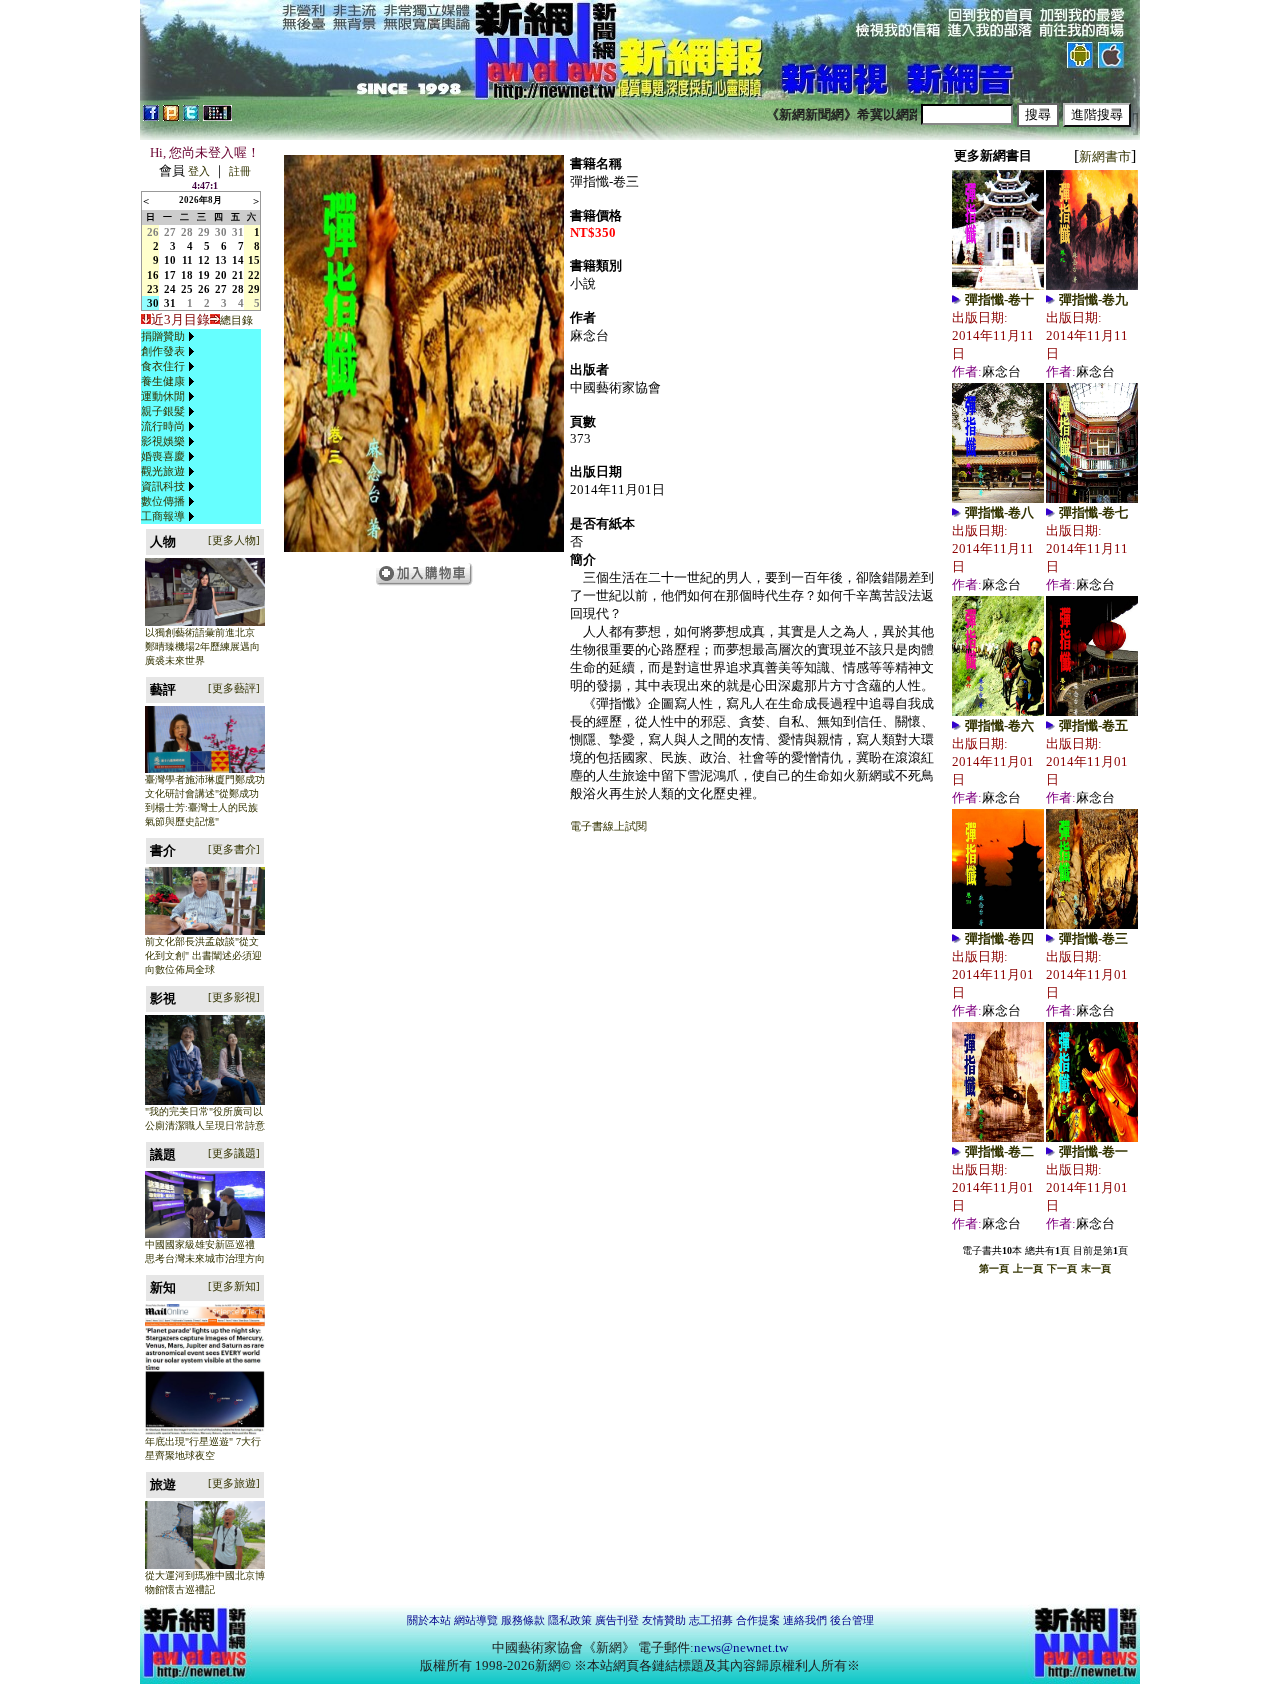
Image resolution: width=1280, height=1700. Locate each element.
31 (238, 232)
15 (254, 260)
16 (153, 275)
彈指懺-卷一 (1093, 1151)
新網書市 (1105, 156)
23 (153, 289)
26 (153, 232)
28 (187, 232)
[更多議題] (234, 1153)
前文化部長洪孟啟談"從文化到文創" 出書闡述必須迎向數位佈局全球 (203, 955)
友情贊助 (664, 1620)
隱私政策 (570, 1620)
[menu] (170, 426)
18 (187, 275)
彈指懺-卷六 (999, 725)
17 (170, 275)
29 (204, 232)
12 (204, 260)
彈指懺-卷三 (1093, 938)
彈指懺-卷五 (1093, 725)
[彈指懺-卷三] (424, 548)
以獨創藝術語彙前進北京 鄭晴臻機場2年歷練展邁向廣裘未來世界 (202, 646)
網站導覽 (476, 1620)
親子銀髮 (163, 411)
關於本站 (429, 1620)
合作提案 (758, 1620)
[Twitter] (191, 117)
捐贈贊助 (163, 336)
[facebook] (151, 117)
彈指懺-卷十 (999, 299)
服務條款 (523, 1620)
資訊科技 (163, 486)
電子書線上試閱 (608, 826)
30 (221, 232)
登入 (199, 171)
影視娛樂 (163, 441)
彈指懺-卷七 (1093, 512)
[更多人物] (234, 540)
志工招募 (711, 1620)
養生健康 (163, 381)
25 (187, 289)
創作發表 (163, 351)
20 (221, 275)
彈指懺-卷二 (999, 1151)
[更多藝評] (234, 688)
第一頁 (994, 1268)
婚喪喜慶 (163, 456)
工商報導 (163, 516)
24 (170, 289)
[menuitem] (170, 336)
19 (204, 275)
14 (238, 260)
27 (170, 232)
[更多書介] (234, 849)
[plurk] (171, 117)
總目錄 (236, 320)
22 (254, 275)
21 (238, 275)
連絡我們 (805, 1620)
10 (170, 260)
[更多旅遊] (234, 1483)
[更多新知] (234, 1286)
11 (187, 260)
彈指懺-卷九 (1093, 299)
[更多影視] (234, 997)
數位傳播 (163, 501)
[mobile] (217, 117)
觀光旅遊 (163, 471)
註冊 (240, 171)
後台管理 (852, 1620)
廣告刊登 (617, 1620)
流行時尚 (163, 426)
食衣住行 (163, 366)
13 (221, 260)
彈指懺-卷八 (999, 512)
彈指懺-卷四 (999, 938)
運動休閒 (163, 396)
